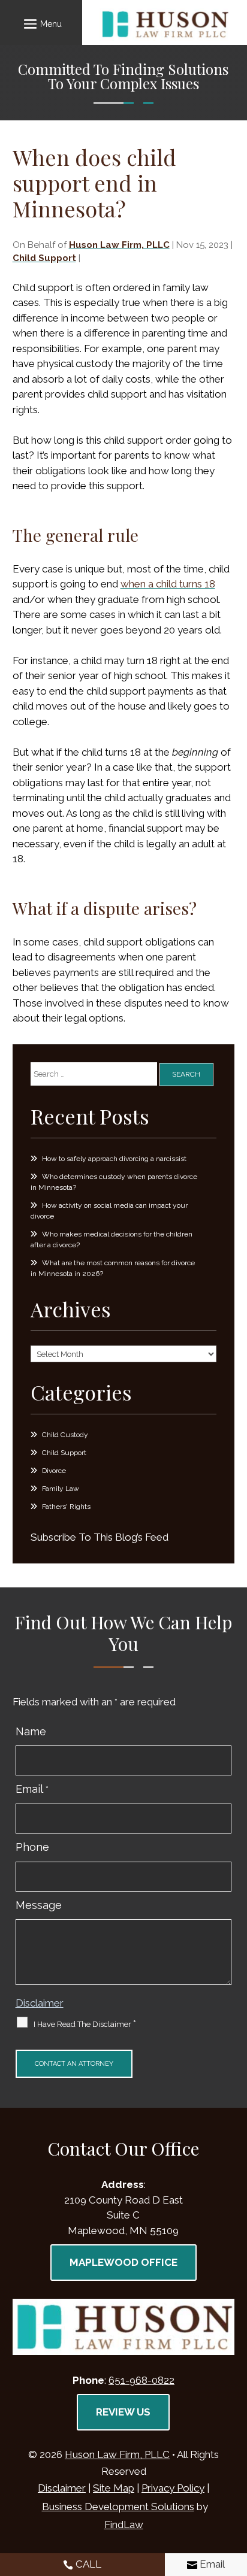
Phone (32, 1847)
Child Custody (65, 1435)
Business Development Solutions (118, 2507)
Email (32, 1789)
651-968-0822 (141, 2380)
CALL (88, 2564)
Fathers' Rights (66, 1507)
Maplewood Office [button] (123, 2262)
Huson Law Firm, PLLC (119, 245)
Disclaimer (40, 2003)
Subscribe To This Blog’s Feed (100, 1537)
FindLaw (124, 2525)
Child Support (44, 258)
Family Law (61, 1489)
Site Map (114, 2488)
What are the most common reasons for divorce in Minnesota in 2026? (113, 1268)
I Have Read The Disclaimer (85, 2024)
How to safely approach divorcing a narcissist (114, 1159)
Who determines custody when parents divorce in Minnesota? (114, 1182)
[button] (41, 23)
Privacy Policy (173, 2488)
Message (39, 1905)
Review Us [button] (123, 2412)
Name (31, 1731)
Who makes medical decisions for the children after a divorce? (112, 1239)
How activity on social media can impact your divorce (109, 1211)
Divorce (54, 1471)
